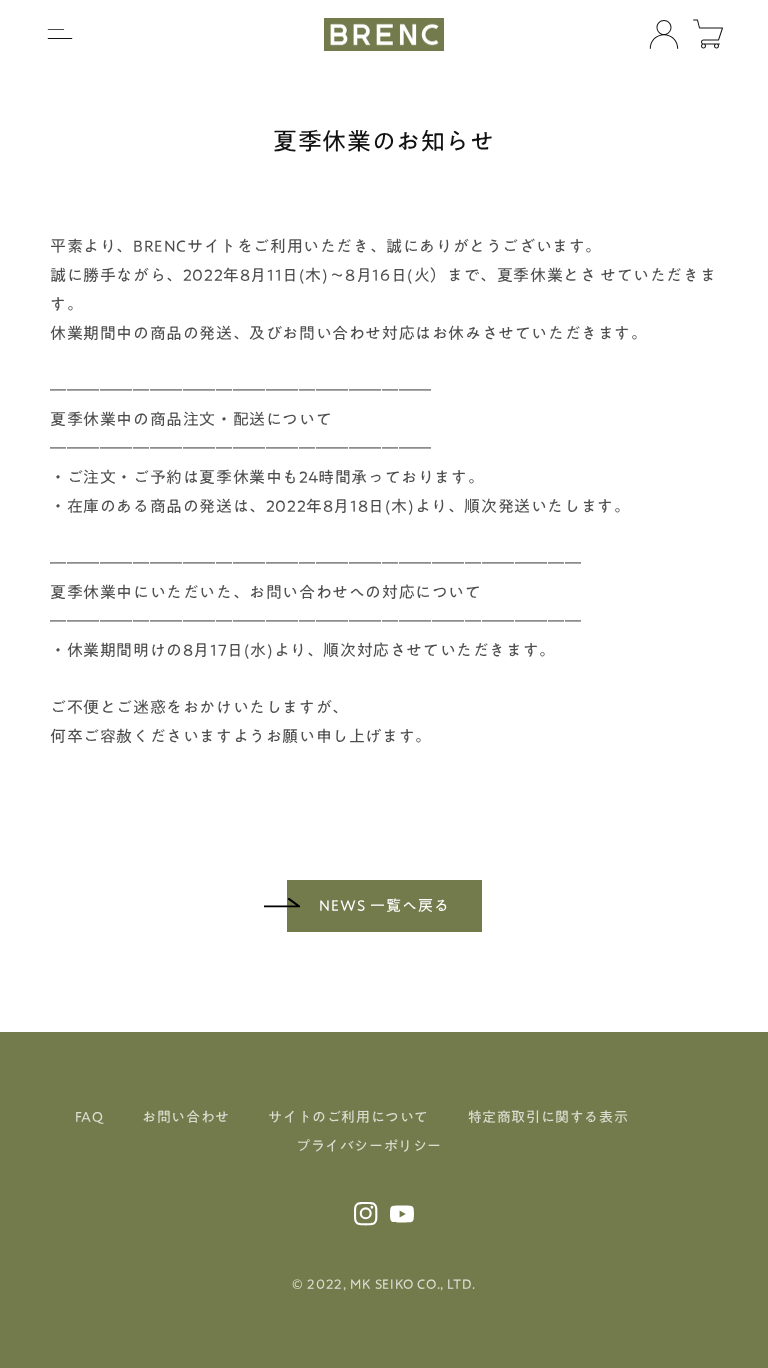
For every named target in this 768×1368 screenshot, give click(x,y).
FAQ (89, 1117)
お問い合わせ (186, 1117)
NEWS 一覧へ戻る (384, 905)
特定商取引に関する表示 (548, 1117)
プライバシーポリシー (369, 1146)
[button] (60, 34)
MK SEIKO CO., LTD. (413, 1284)
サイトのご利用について (348, 1117)
